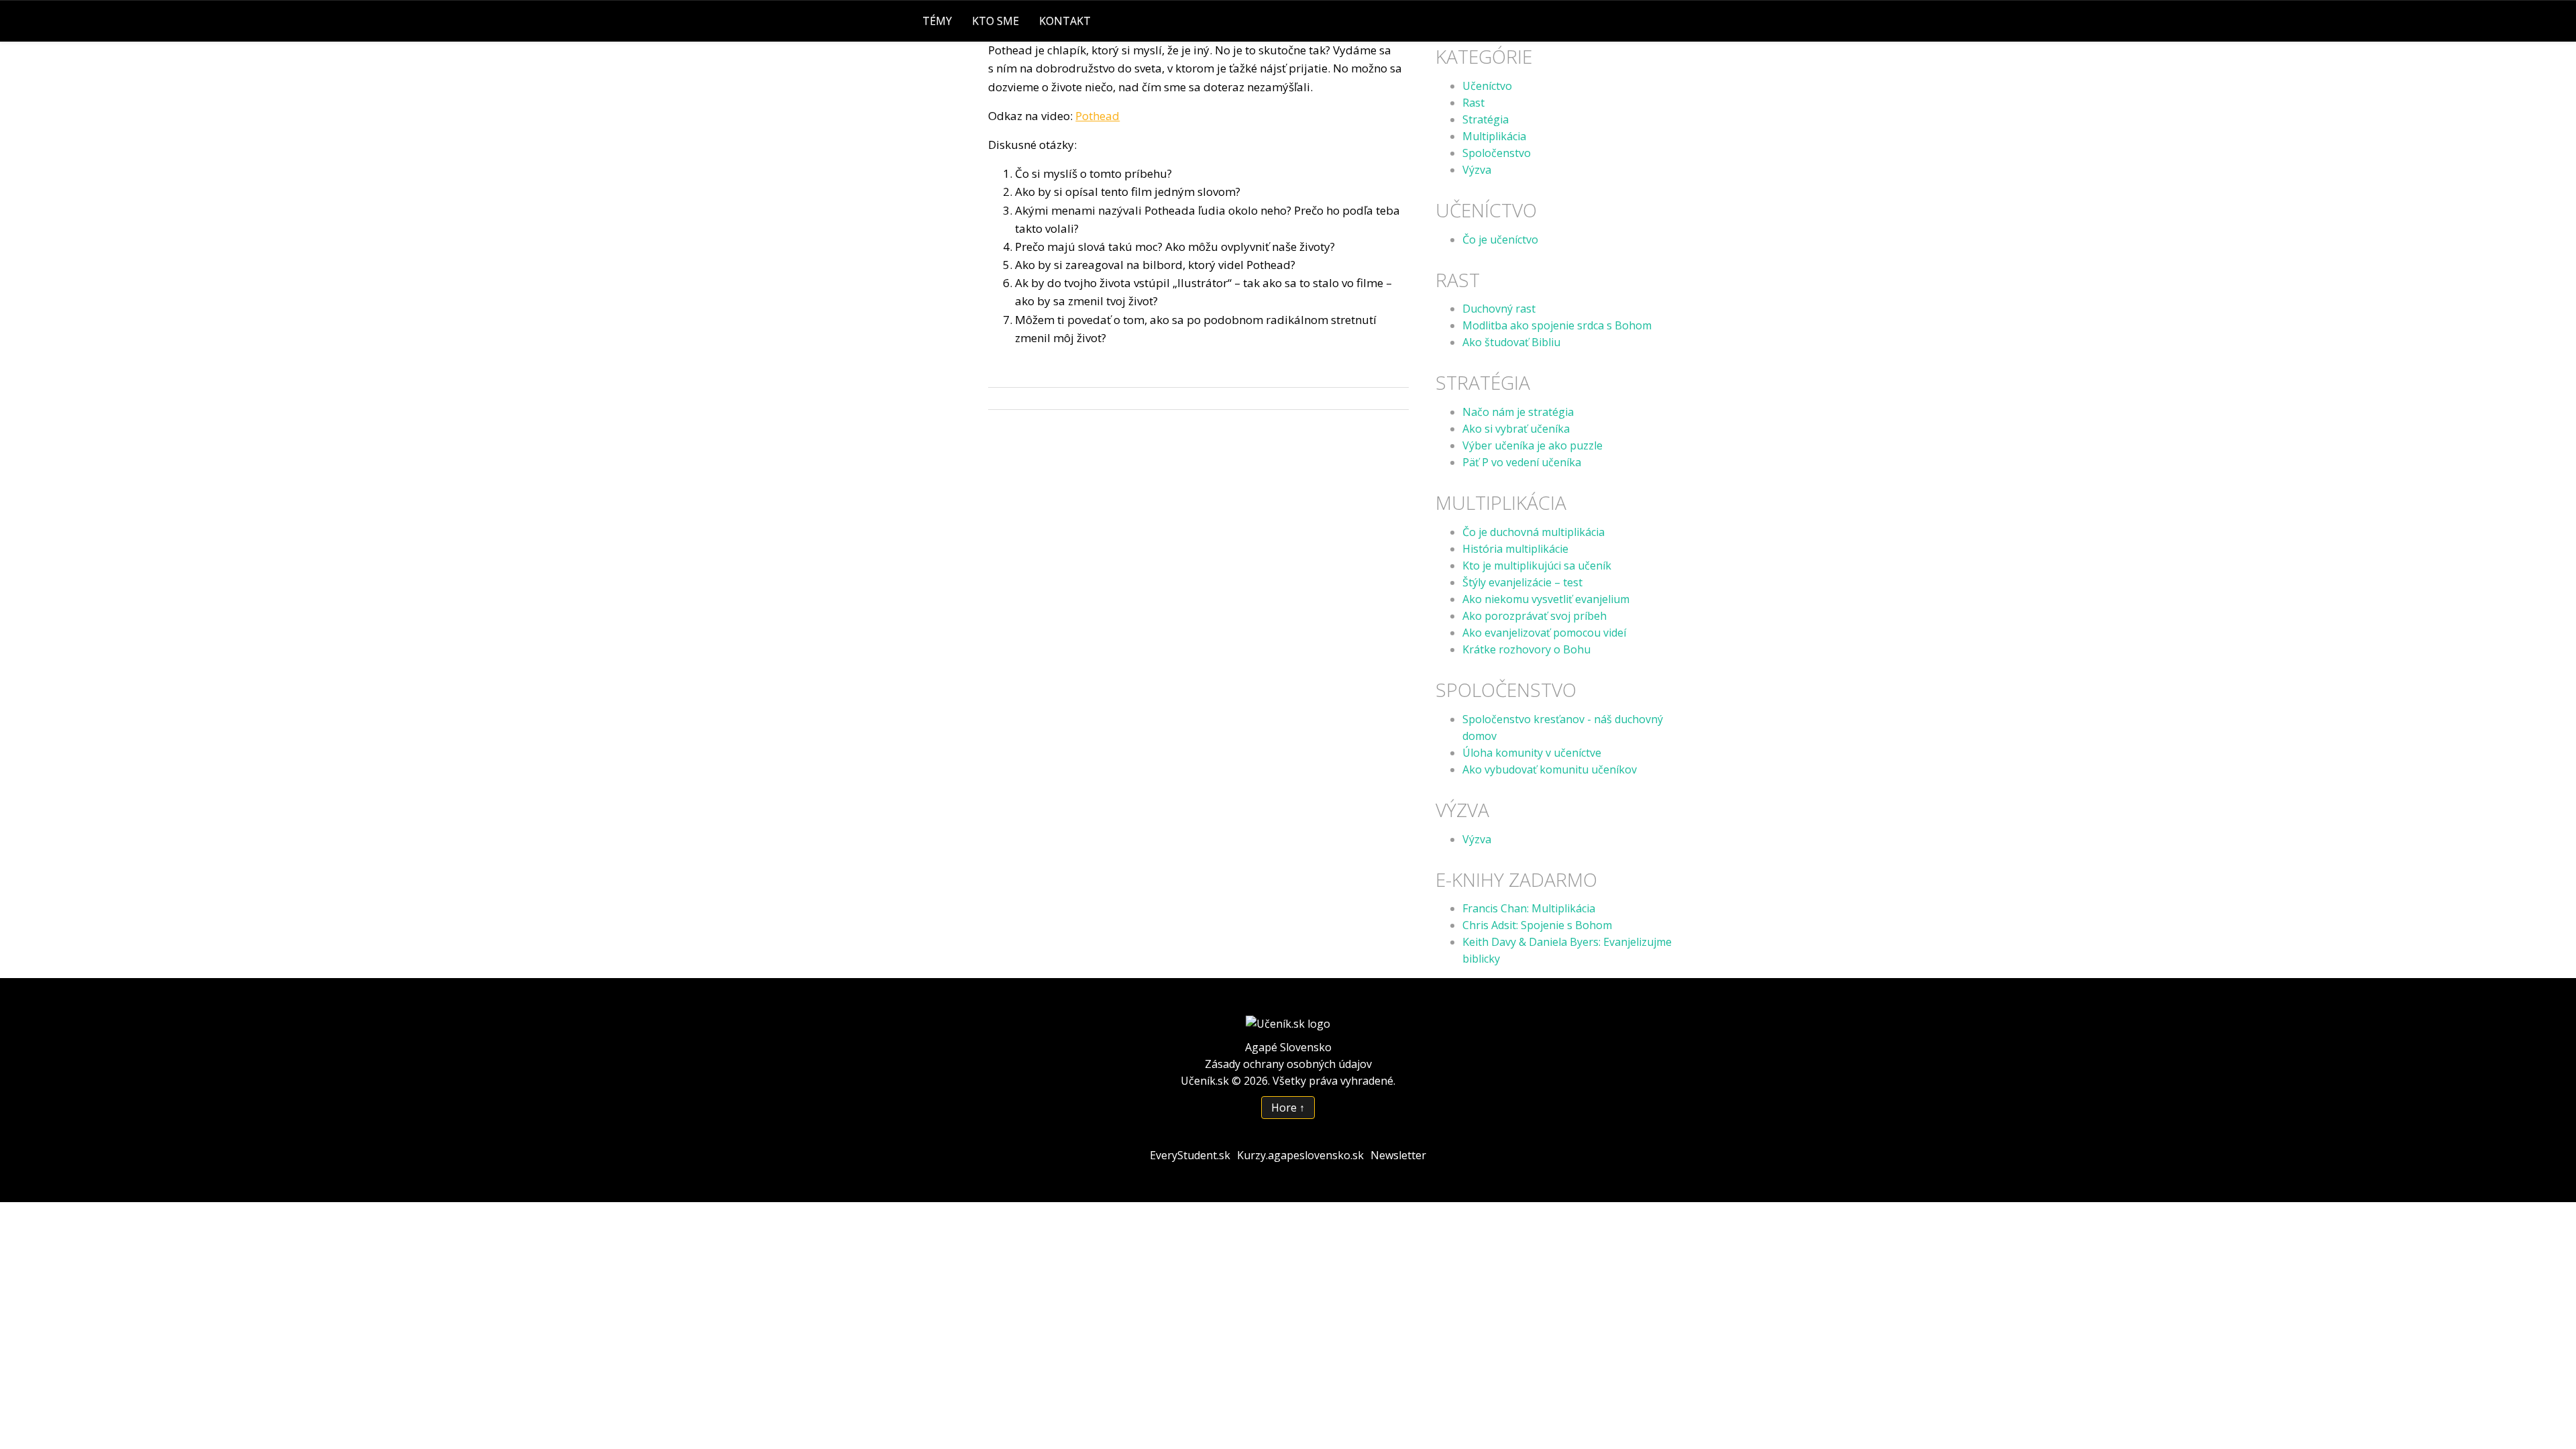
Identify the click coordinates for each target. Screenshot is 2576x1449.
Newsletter (1398, 1155)
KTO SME (996, 21)
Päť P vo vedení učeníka (1522, 462)
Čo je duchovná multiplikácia (1534, 532)
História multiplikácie (1515, 549)
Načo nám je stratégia (1518, 412)
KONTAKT (1065, 21)
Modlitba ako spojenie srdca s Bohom (1557, 325)
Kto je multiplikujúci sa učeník (1537, 566)
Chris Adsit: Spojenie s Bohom (1537, 925)
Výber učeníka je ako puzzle (1533, 445)
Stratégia (1486, 119)
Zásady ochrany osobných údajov (1288, 1064)
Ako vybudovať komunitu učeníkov (1550, 769)
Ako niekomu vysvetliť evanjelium (1546, 599)
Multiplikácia (1494, 136)
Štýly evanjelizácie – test (1522, 582)
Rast (1473, 103)
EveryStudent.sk (1190, 1155)
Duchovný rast (1499, 309)
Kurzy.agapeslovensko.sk (1300, 1155)
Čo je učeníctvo (1500, 239)
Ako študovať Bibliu (1511, 342)
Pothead (1097, 116)
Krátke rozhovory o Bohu (1526, 649)
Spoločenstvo (1497, 153)
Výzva (1477, 170)
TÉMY (937, 21)
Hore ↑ (1288, 1108)
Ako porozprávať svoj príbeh (1535, 616)
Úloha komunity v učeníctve (1532, 753)
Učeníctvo (1487, 86)
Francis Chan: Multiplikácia (1529, 908)
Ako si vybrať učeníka (1516, 429)
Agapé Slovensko (1288, 1047)
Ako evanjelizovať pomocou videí (1544, 633)
